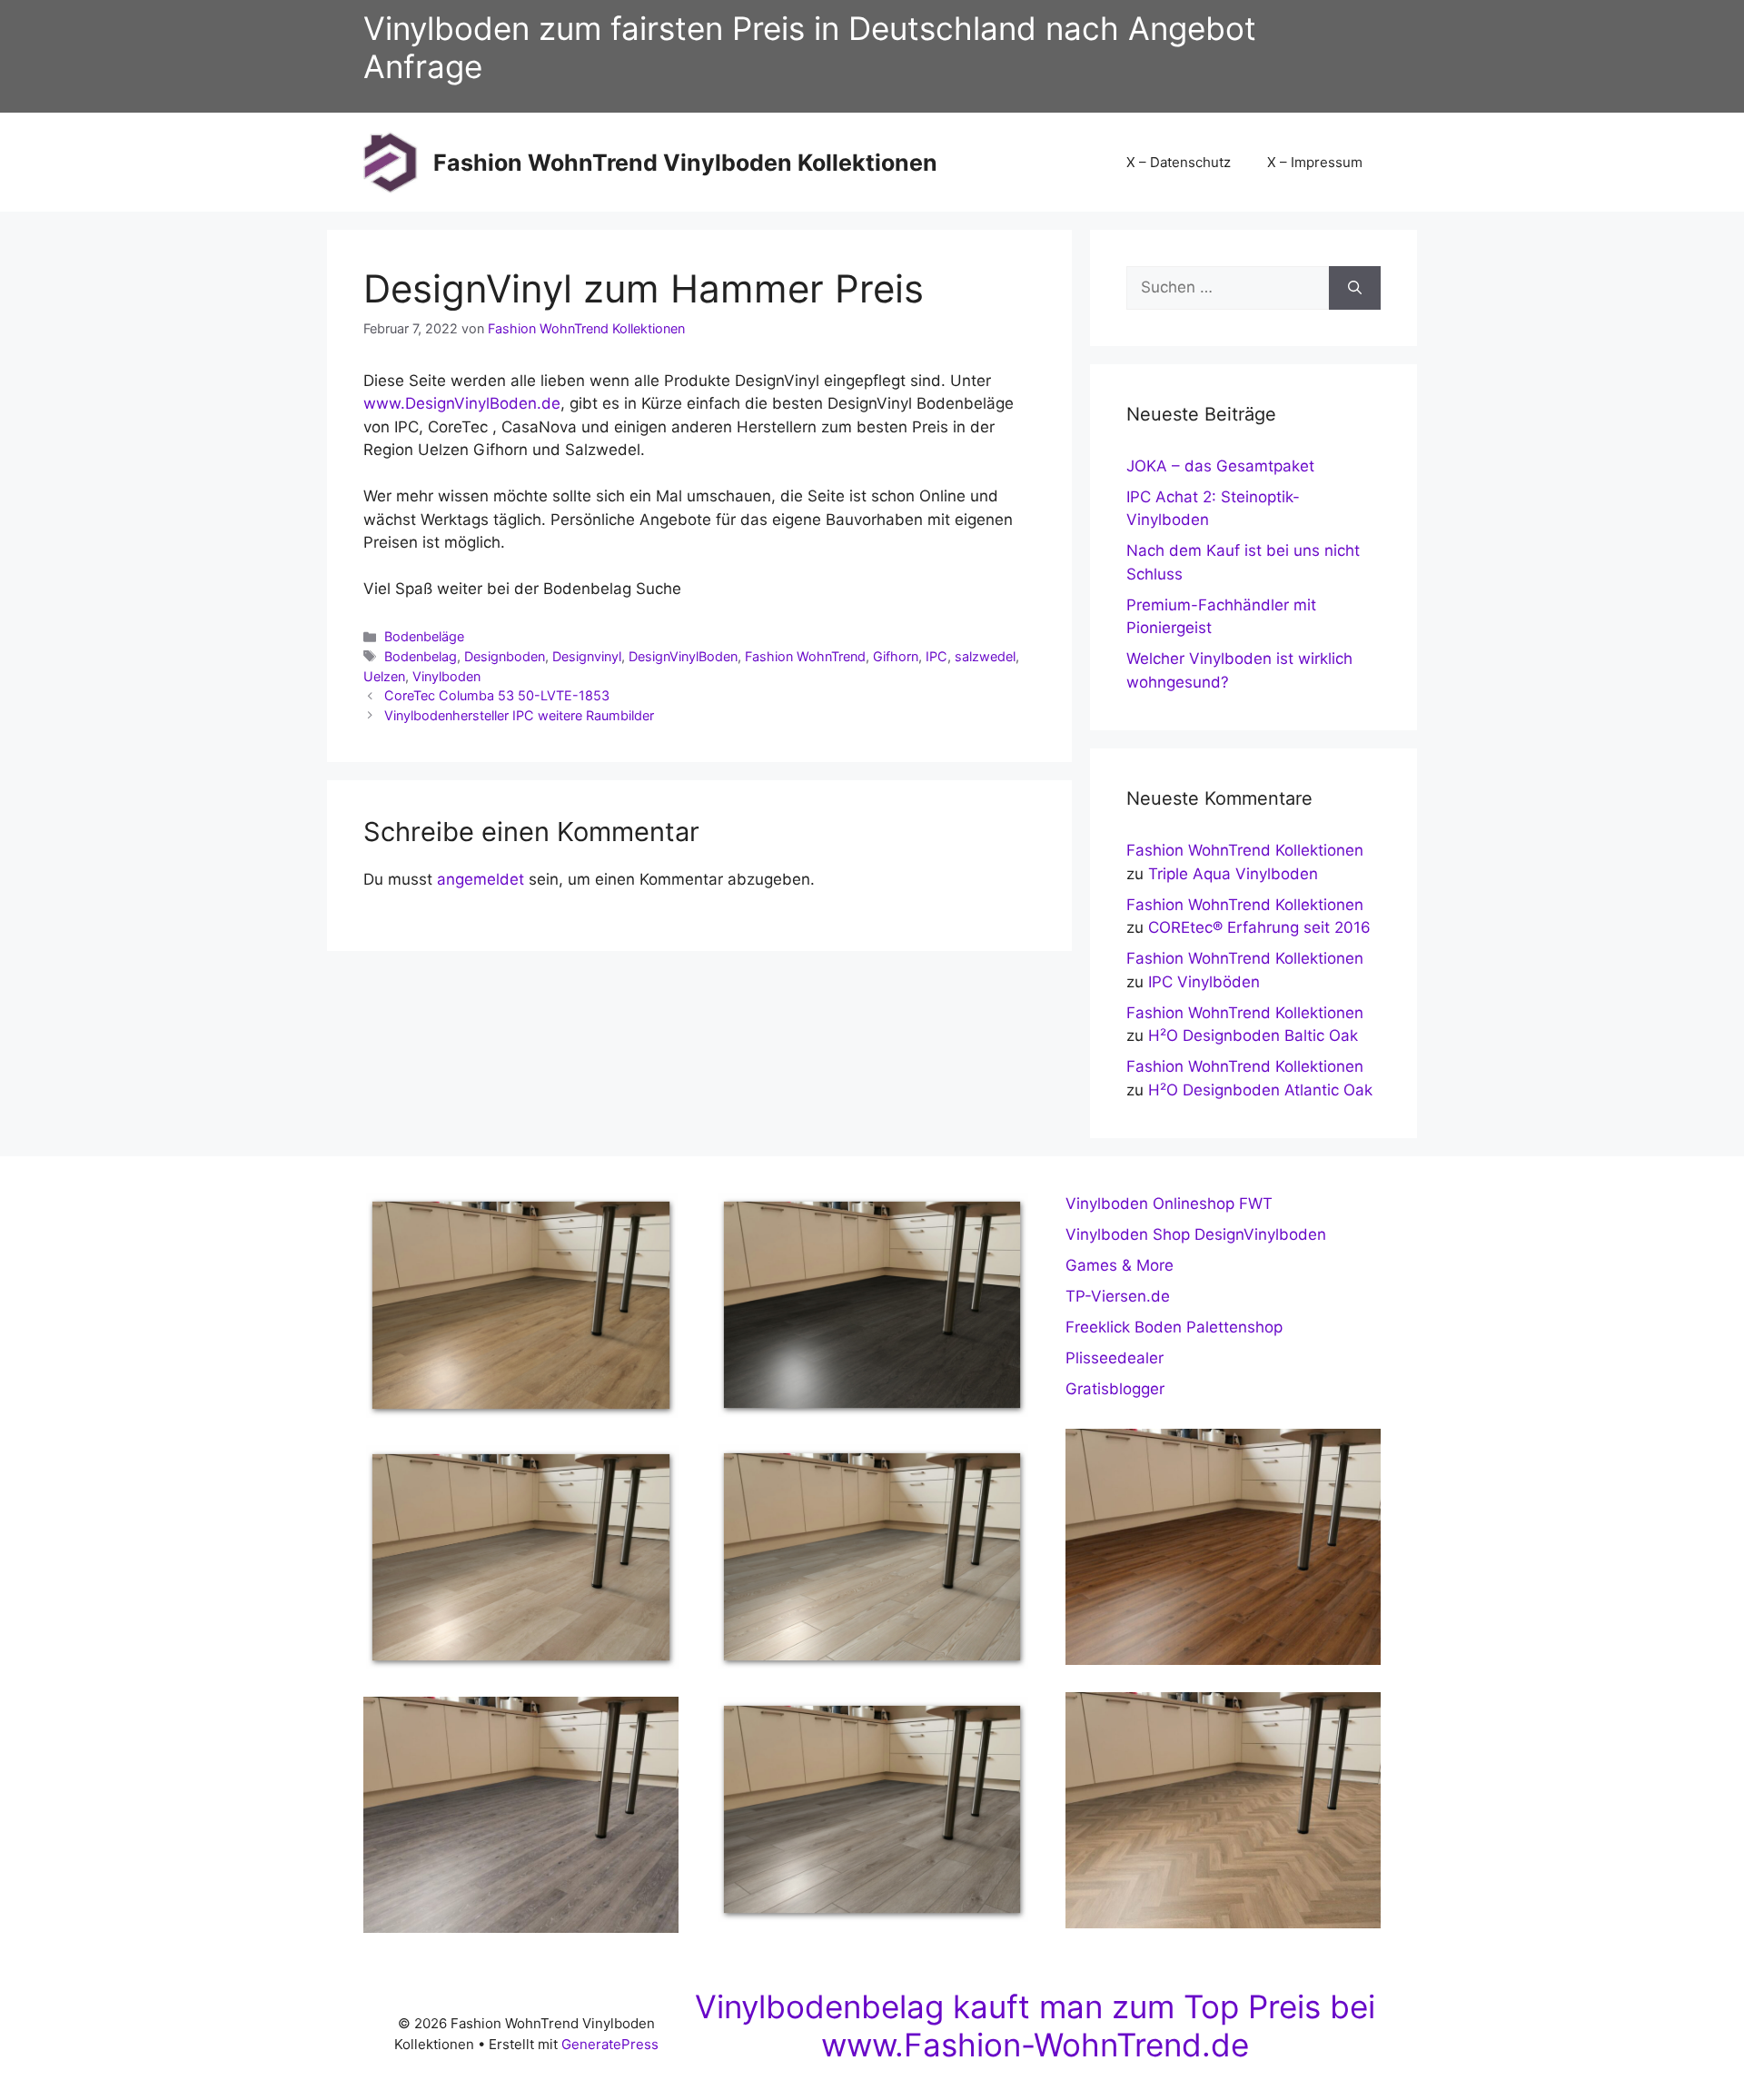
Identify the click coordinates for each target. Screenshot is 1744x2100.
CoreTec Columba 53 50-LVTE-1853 (497, 695)
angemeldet (481, 879)
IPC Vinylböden (1204, 982)
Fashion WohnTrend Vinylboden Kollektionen (685, 163)
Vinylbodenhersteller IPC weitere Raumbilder (519, 715)
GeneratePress (610, 2044)
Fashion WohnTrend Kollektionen (1245, 850)
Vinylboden (446, 676)
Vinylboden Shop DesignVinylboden (1196, 1234)
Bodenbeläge (424, 636)
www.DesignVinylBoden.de (462, 403)
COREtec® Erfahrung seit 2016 (1259, 927)
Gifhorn (896, 656)
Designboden (505, 656)
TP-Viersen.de (1118, 1296)
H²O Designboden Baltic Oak (1253, 1035)
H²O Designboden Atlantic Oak (1260, 1090)
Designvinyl (587, 656)
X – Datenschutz (1179, 162)
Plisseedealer (1115, 1358)
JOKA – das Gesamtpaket (1220, 466)
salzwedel (985, 656)
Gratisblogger (1115, 1389)
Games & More (1120, 1265)
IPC (936, 656)
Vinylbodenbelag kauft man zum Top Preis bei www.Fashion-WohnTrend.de (1035, 2026)
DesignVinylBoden (683, 656)
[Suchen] (1355, 288)
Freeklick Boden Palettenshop (1174, 1327)
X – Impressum (1315, 162)
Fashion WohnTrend (805, 656)
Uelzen (384, 676)
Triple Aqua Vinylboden (1233, 874)
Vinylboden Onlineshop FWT (1169, 1204)
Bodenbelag (421, 656)
